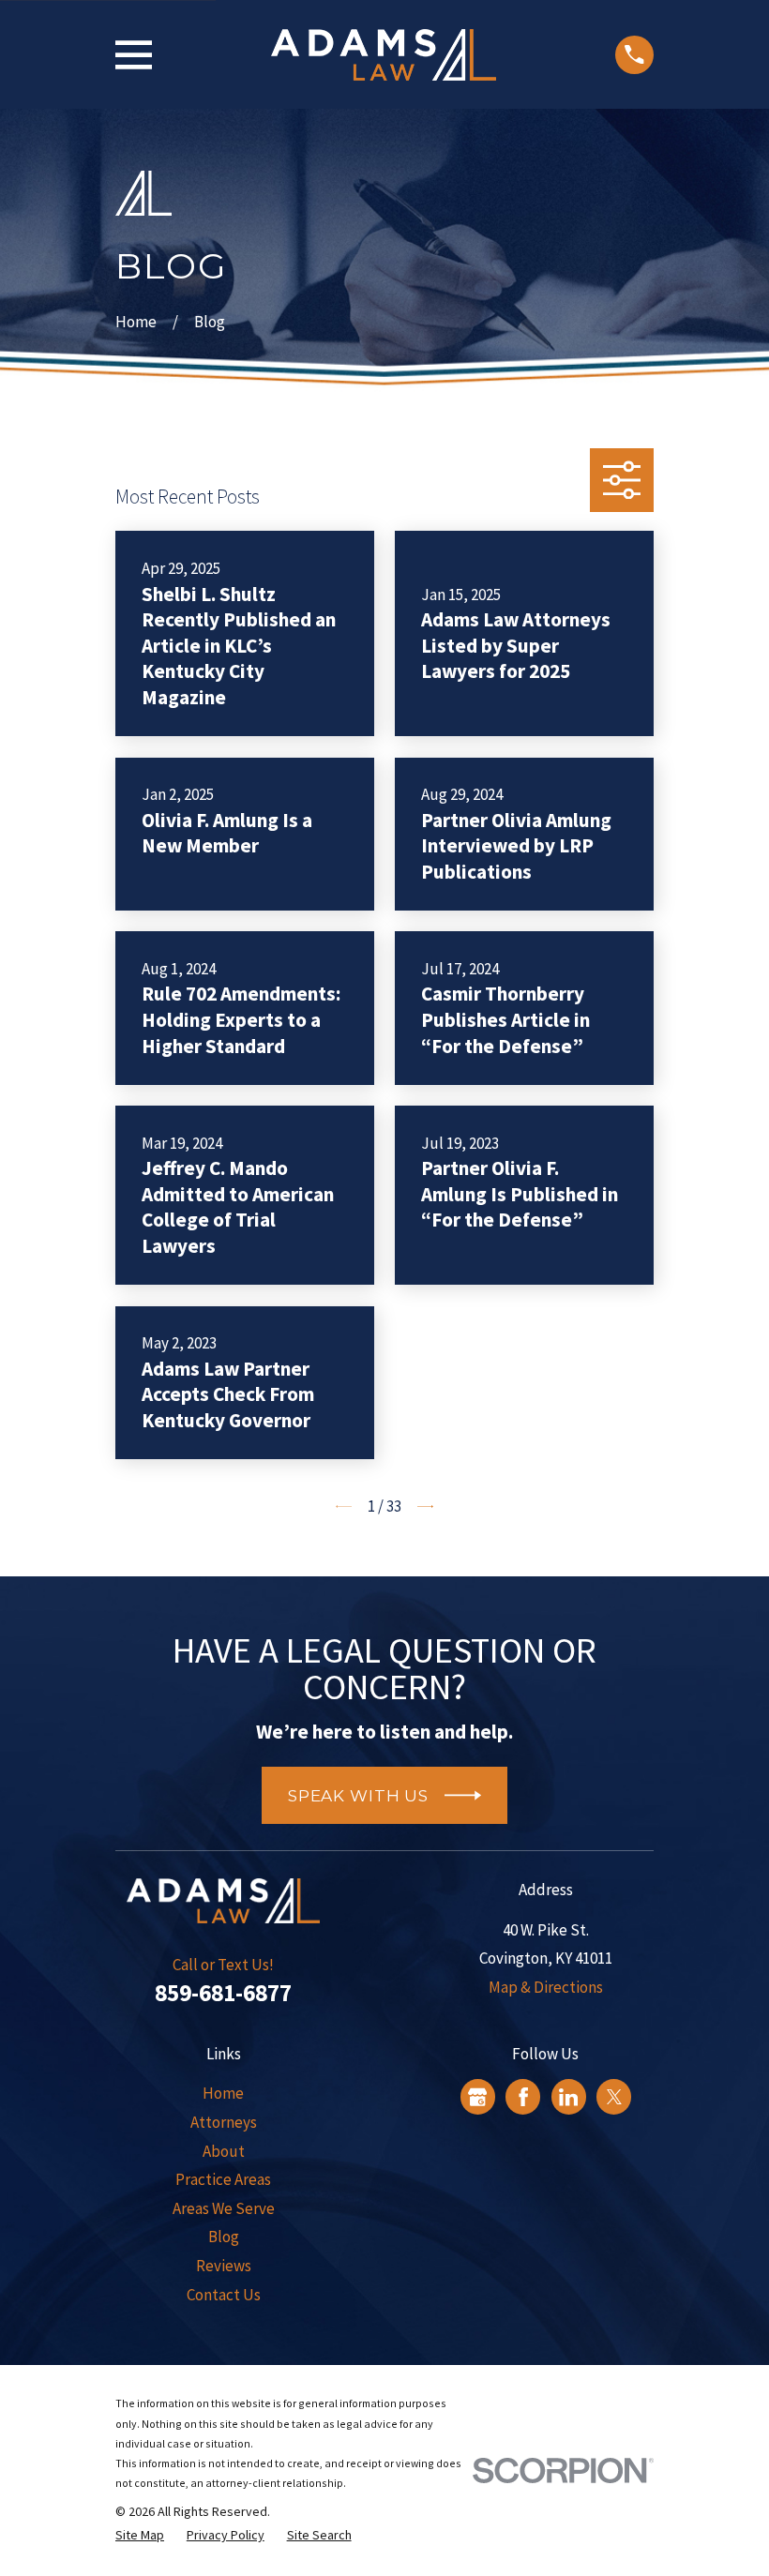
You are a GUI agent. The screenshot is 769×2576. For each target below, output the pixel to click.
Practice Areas (223, 2179)
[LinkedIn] (568, 2097)
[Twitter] (614, 2097)
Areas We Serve (224, 2208)
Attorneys (224, 2122)
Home (223, 2093)
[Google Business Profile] (477, 2097)
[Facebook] (523, 2097)
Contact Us (224, 2295)
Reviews (224, 2266)
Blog (224, 2237)
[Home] (384, 55)
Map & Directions (546, 1987)
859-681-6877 (223, 1993)
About (224, 2151)
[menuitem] (140, 2536)
